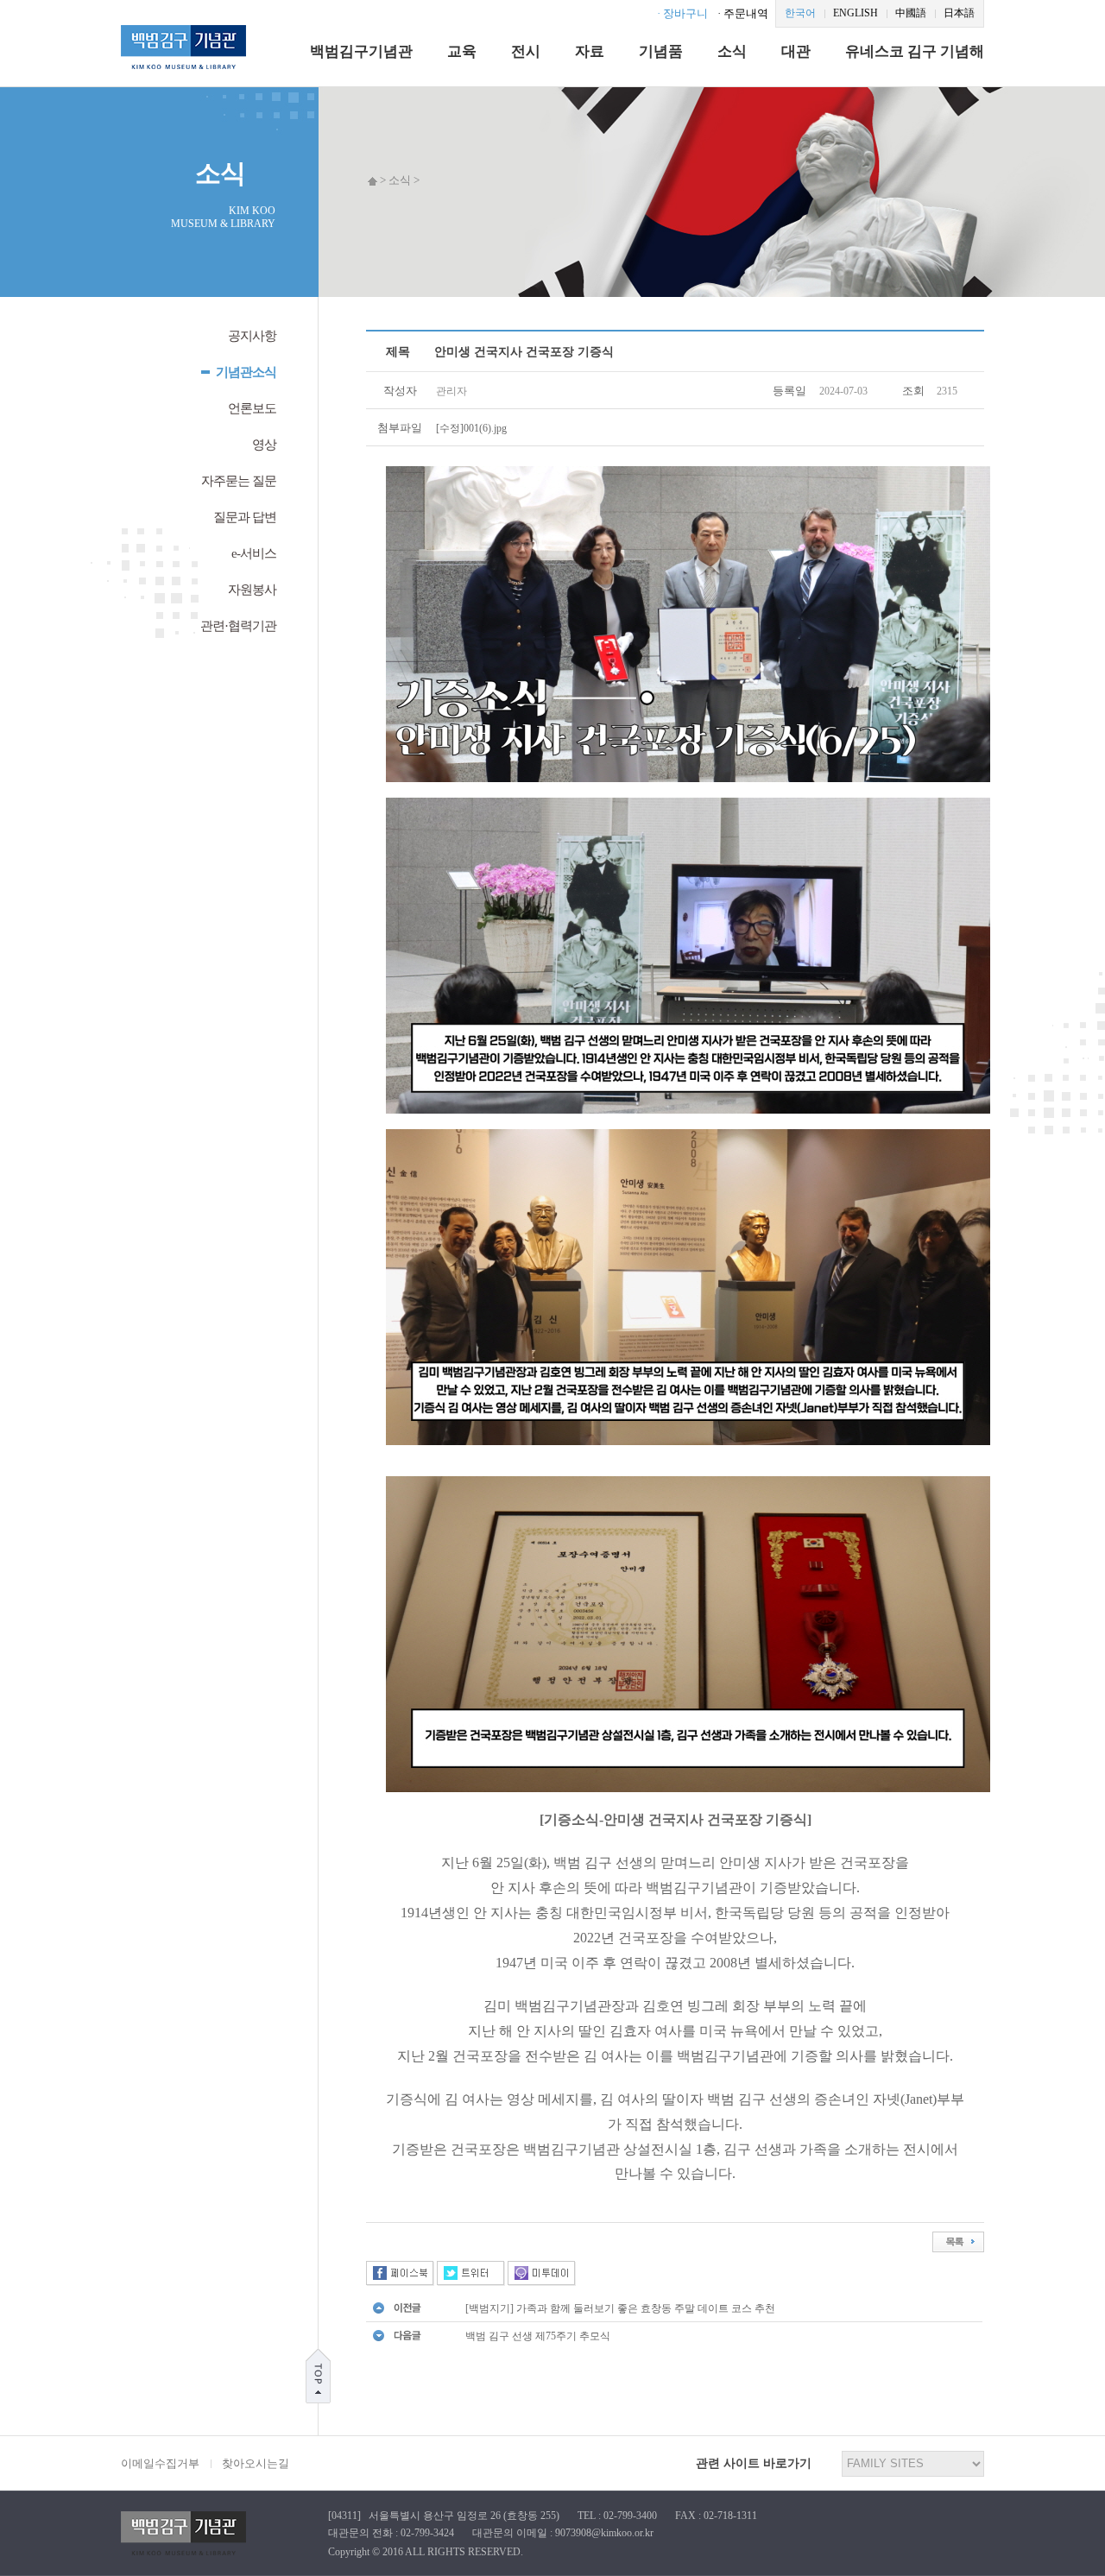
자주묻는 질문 (239, 481)
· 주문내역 (743, 13)
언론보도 (252, 408)
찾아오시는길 (256, 2463)
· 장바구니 (682, 13)
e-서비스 (254, 553)
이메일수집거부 (160, 2463)
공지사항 (252, 336)
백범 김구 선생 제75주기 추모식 (538, 2336)
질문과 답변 (245, 517)
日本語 (959, 13)
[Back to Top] (318, 2375)
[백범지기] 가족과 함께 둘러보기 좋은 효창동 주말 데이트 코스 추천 (620, 2308)
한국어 (800, 13)
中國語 (911, 13)
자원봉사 (252, 590)
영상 (264, 445)
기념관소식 (246, 372)
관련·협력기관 (238, 626)
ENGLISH (856, 13)
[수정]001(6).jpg (471, 428)
